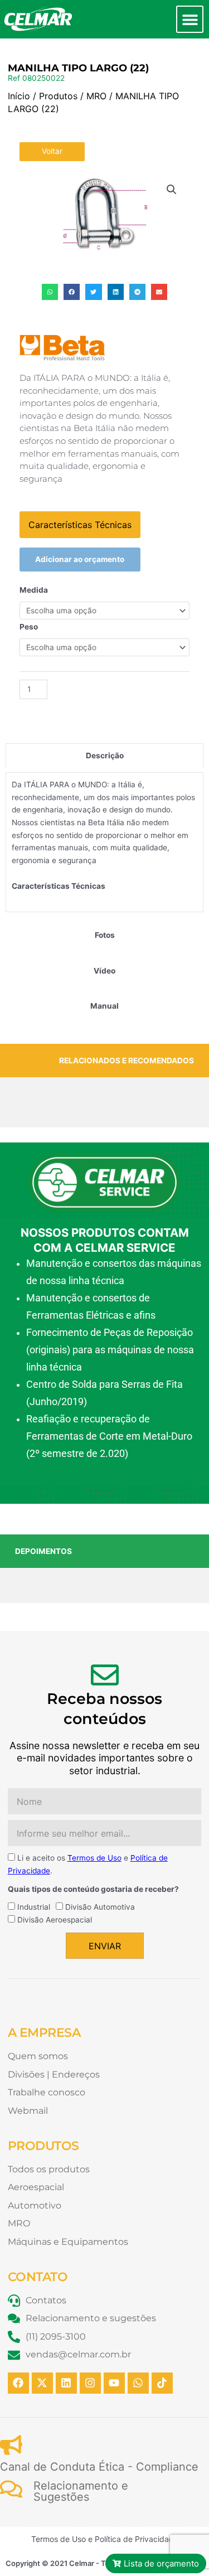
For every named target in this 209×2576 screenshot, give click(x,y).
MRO (96, 96)
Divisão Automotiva (100, 1907)
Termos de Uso (94, 1858)
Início (19, 96)
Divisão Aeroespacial (55, 1920)
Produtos (58, 96)
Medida (34, 590)
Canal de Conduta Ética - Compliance (99, 2467)
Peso (29, 627)
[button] (190, 19)
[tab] (104, 756)
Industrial (34, 1907)
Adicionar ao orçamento (80, 559)
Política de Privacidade (137, 2539)
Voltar (52, 151)
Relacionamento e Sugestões (81, 2491)
